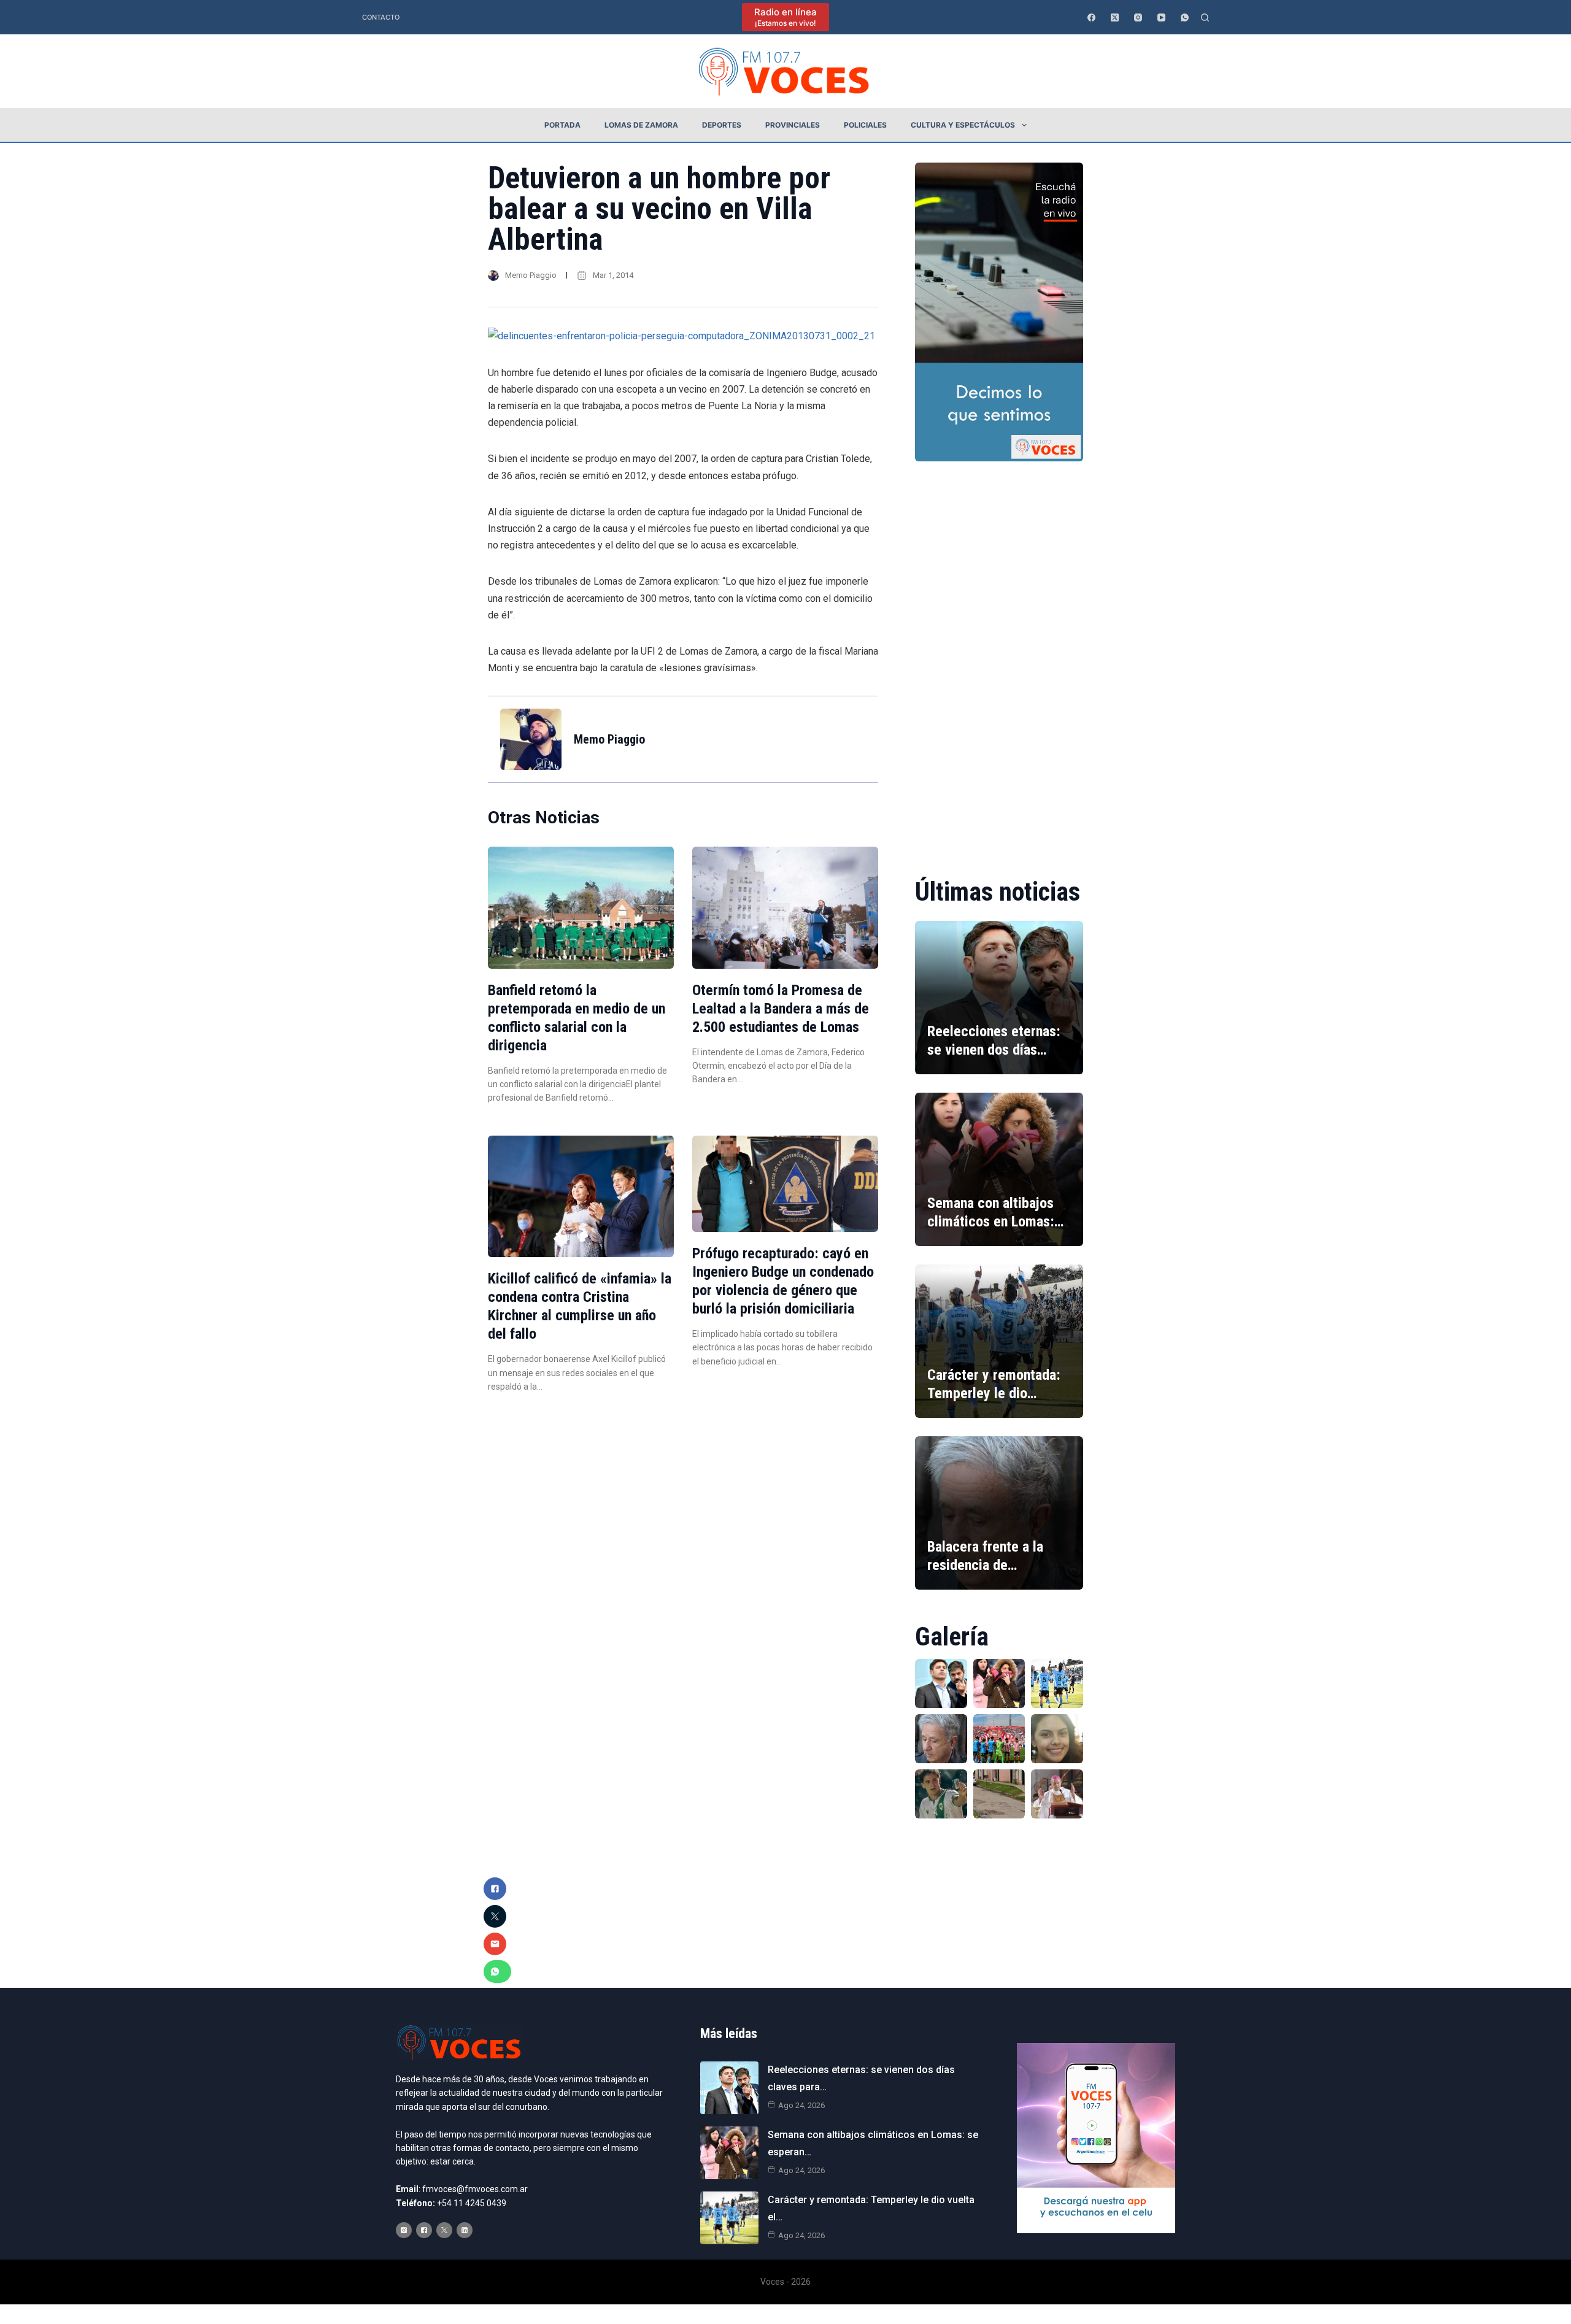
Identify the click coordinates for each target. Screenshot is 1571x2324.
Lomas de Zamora (641, 125)
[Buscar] (1205, 17)
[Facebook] (1091, 17)
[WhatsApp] (1185, 17)
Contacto (381, 17)
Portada (562, 125)
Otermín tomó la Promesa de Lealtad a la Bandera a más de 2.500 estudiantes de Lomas (781, 1009)
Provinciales (793, 125)
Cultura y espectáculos (963, 125)
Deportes (722, 125)
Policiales (865, 125)
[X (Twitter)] (1115, 17)
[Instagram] (1138, 17)
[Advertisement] (999, 661)
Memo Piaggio (531, 275)
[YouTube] (1161, 17)
